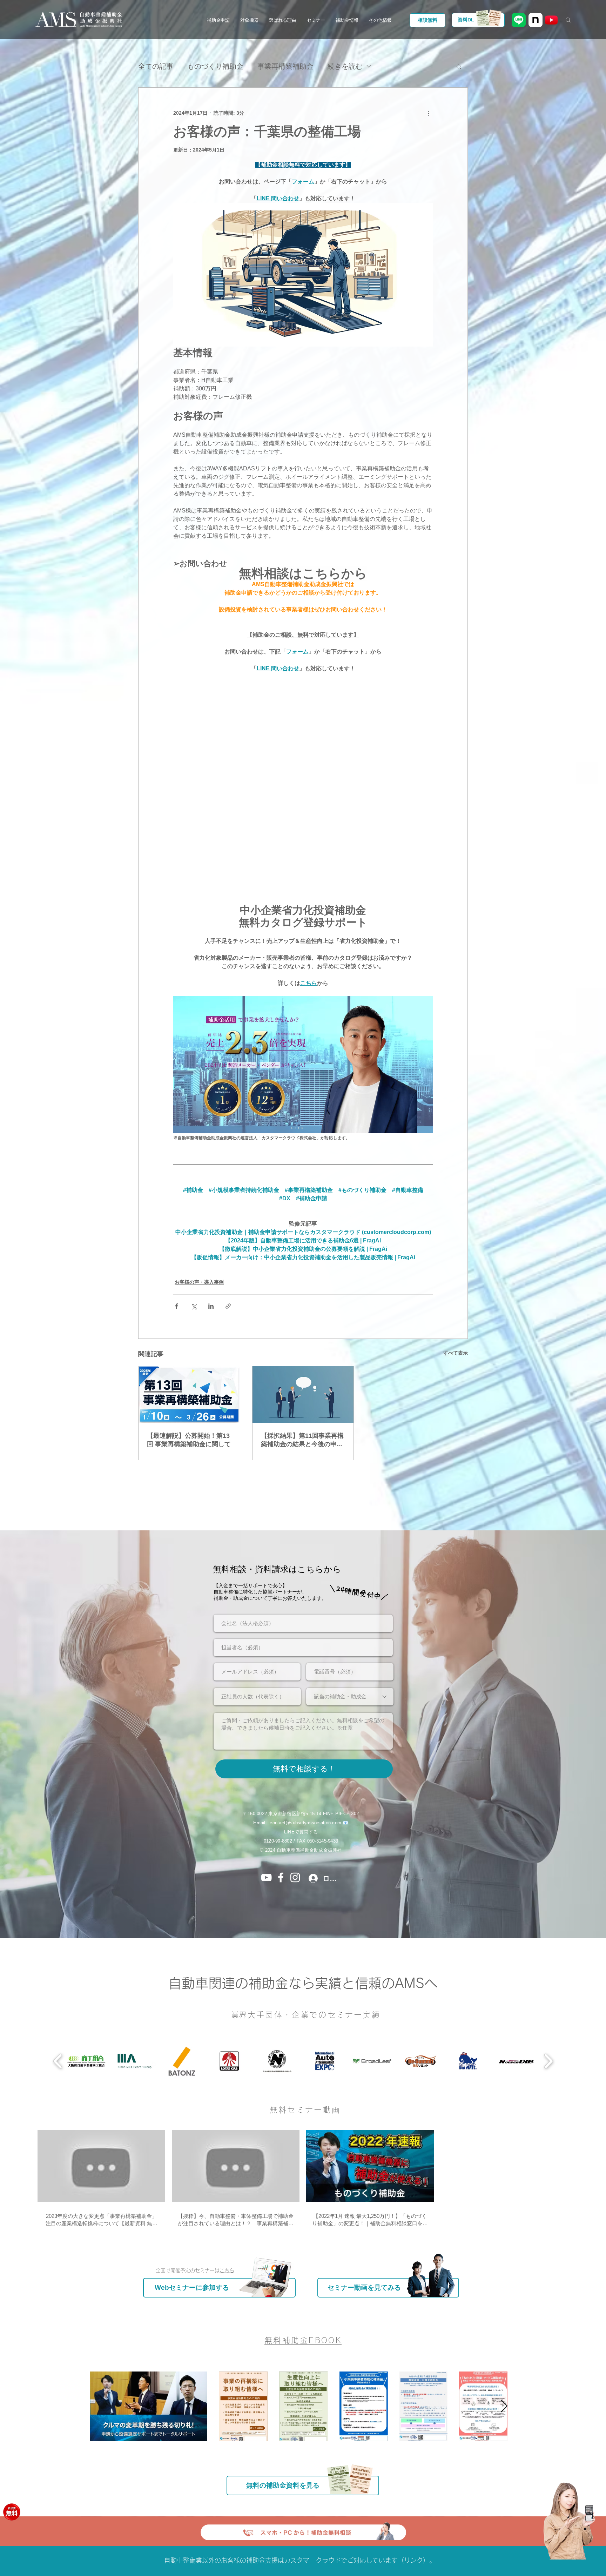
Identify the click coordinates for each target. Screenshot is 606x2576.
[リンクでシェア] (228, 1290)
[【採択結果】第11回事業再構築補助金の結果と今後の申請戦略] (303, 1378)
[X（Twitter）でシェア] (194, 1290)
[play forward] (548, 2045)
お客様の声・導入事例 (199, 1266)
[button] (218, 20)
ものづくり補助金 (215, 66)
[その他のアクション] (429, 113)
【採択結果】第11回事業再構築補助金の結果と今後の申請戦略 (302, 1424)
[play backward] (58, 2045)
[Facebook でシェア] (177, 1290)
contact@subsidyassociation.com (305, 1807)
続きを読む (345, 66)
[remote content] (303, 770)
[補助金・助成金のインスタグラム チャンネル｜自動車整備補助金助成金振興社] (295, 1861)
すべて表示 (456, 1337)
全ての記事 (156, 66)
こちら (227, 2254)
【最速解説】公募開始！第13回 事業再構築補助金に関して (189, 1424)
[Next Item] (504, 2390)
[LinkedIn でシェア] (211, 1290)
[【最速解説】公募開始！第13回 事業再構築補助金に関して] (189, 1378)
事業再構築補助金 (285, 66)
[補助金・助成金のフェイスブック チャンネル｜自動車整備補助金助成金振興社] (281, 1861)
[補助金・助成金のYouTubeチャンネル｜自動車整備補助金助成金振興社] (266, 1861)
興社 (337, 1834)
